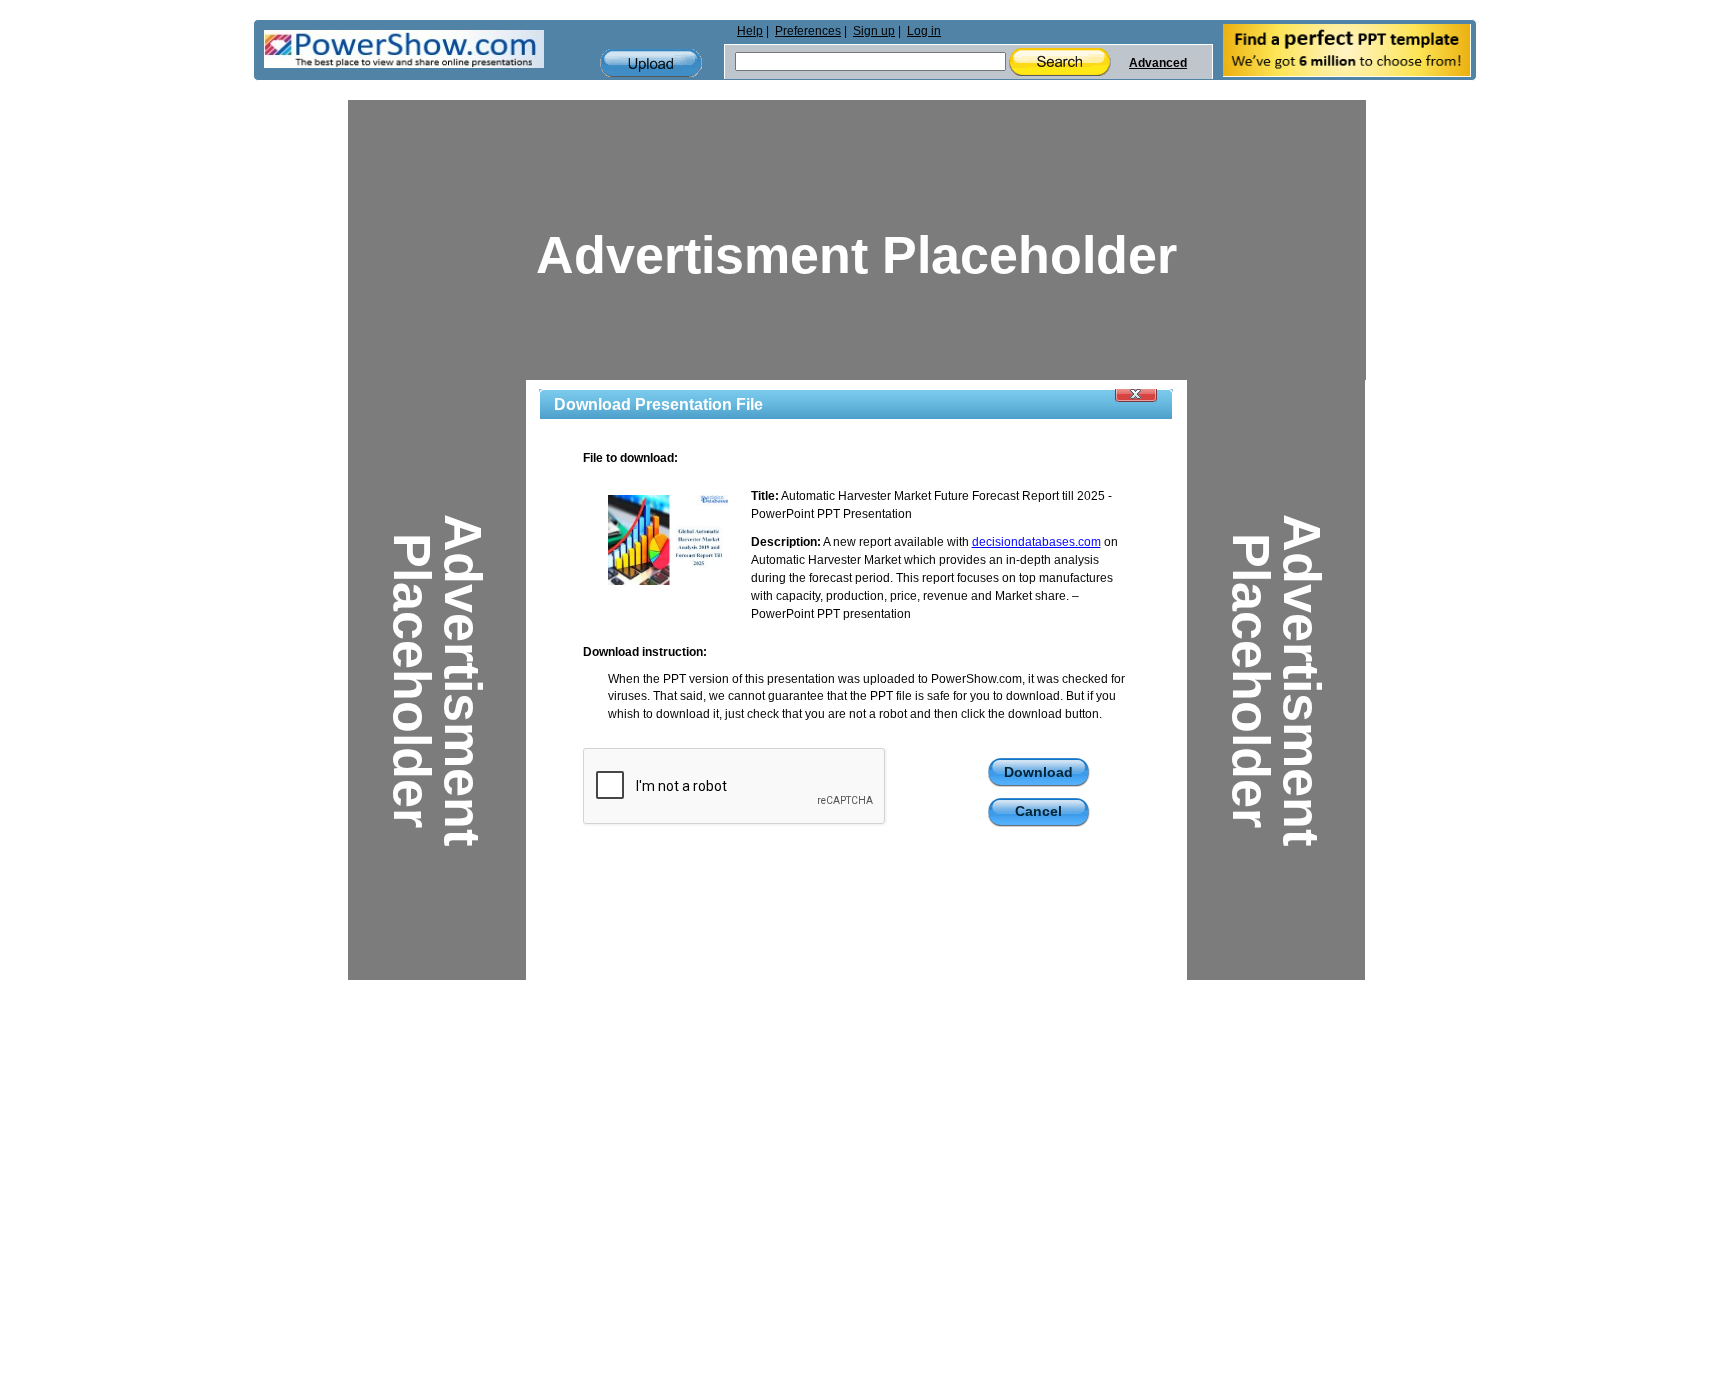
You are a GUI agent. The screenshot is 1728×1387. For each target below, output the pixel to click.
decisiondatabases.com (1036, 542)
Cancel (1038, 811)
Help (750, 31)
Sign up (874, 31)
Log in (924, 31)
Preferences (808, 31)
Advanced (1158, 63)
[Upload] (651, 63)
